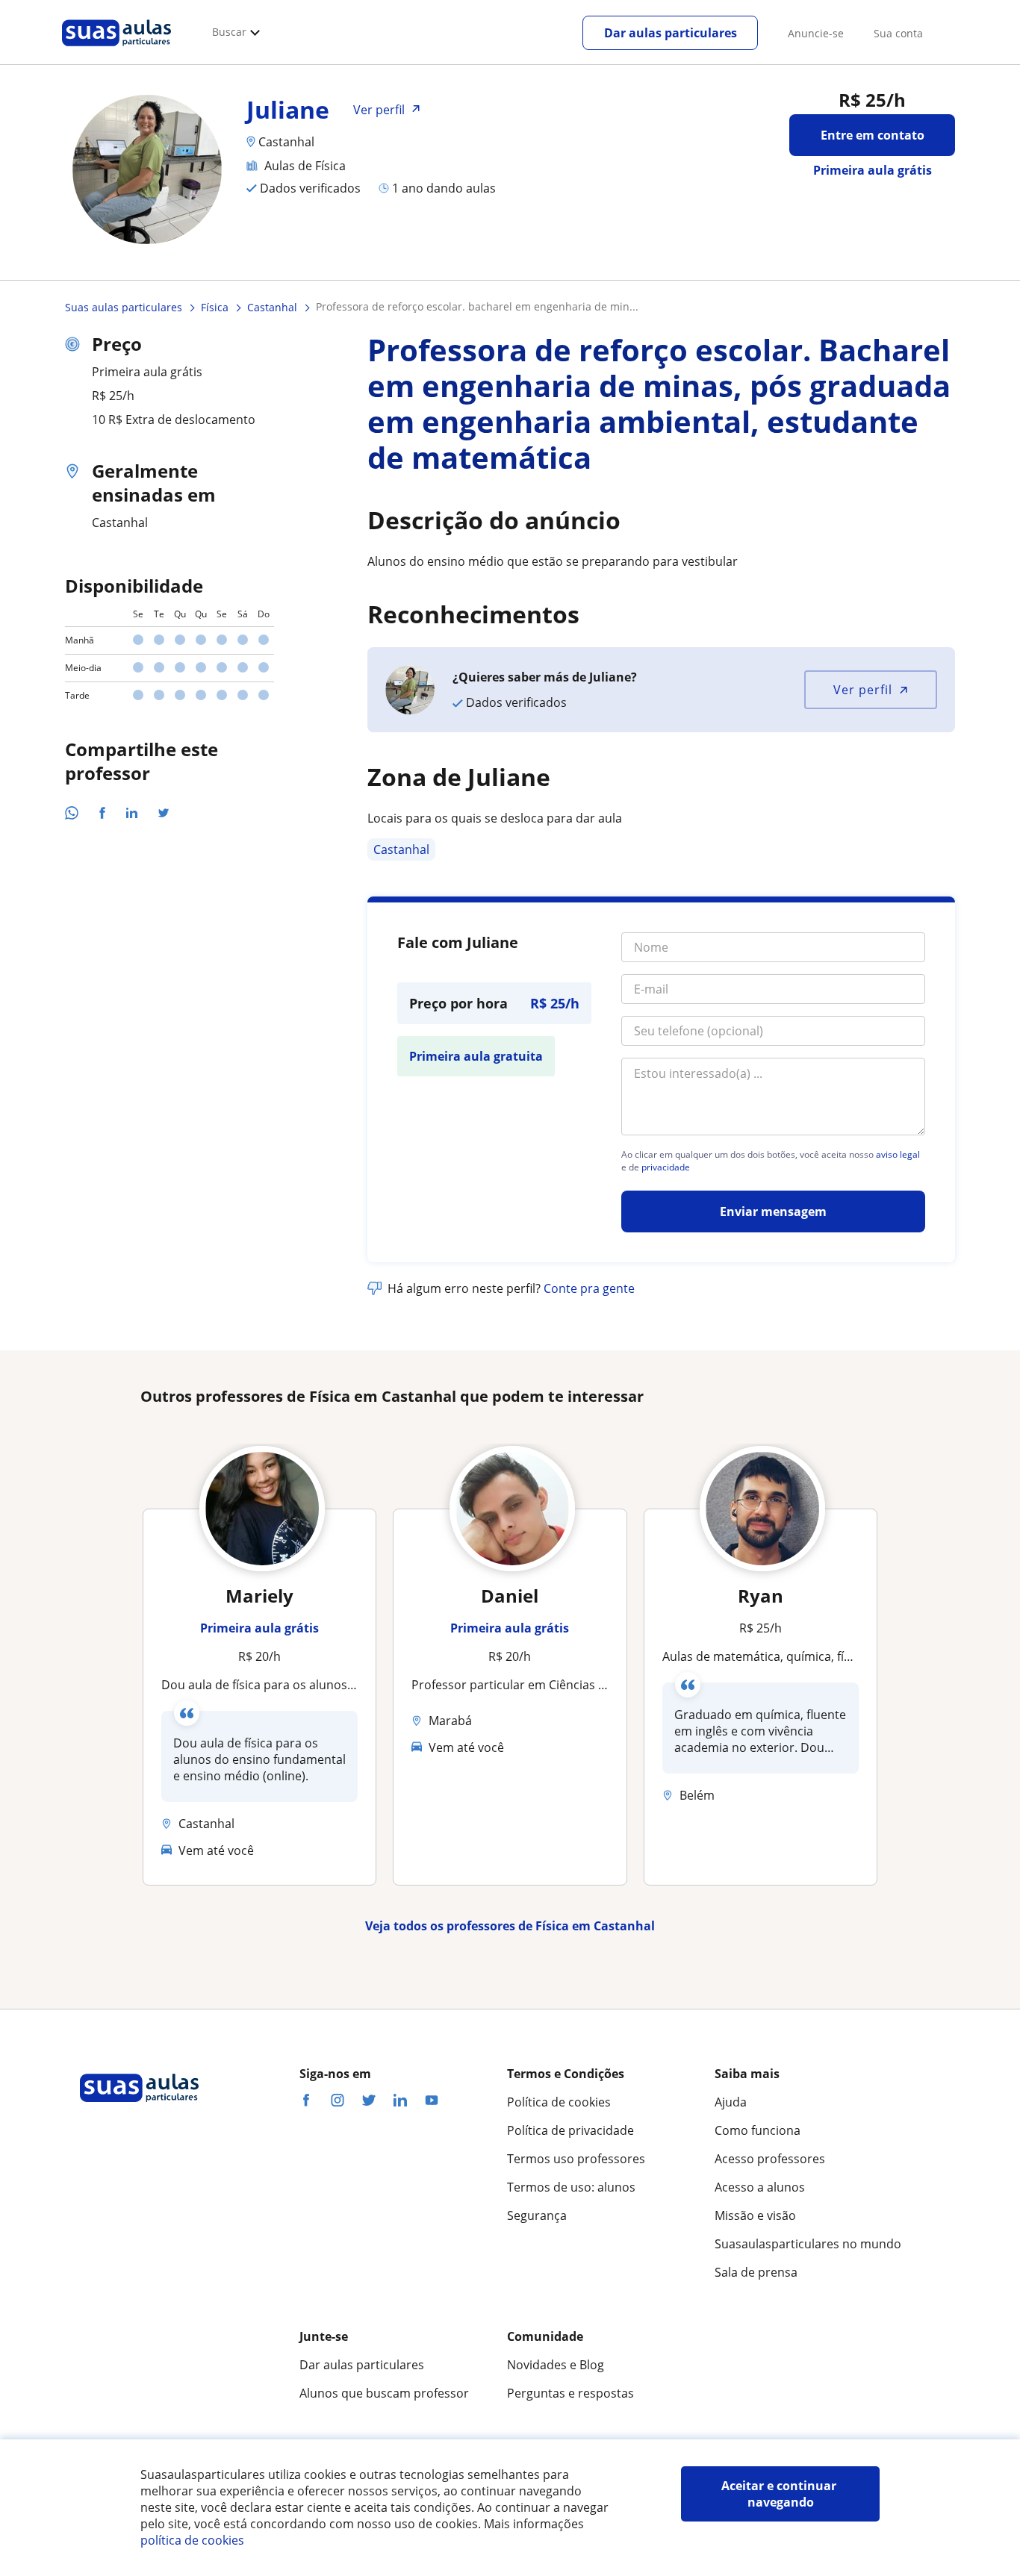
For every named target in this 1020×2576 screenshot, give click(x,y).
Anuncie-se (816, 33)
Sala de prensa (756, 2272)
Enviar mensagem (773, 1211)
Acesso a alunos (760, 2187)
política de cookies (192, 2540)
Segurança (537, 2215)
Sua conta (898, 33)
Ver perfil (863, 690)
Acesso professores (770, 2159)
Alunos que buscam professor (384, 2393)
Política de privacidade (570, 2130)
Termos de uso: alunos (571, 2187)
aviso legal (898, 1155)
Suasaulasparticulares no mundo (808, 2244)
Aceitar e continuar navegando (780, 2494)
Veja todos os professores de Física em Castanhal (510, 1926)
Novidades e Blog (556, 2365)
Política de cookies (559, 2102)
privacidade (666, 1167)
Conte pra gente (589, 1288)
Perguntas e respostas (570, 2393)
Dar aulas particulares (671, 33)
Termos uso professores (576, 2159)
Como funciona (758, 2130)
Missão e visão (755, 2215)
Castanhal (401, 849)
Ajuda (731, 2102)
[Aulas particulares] (116, 50)
